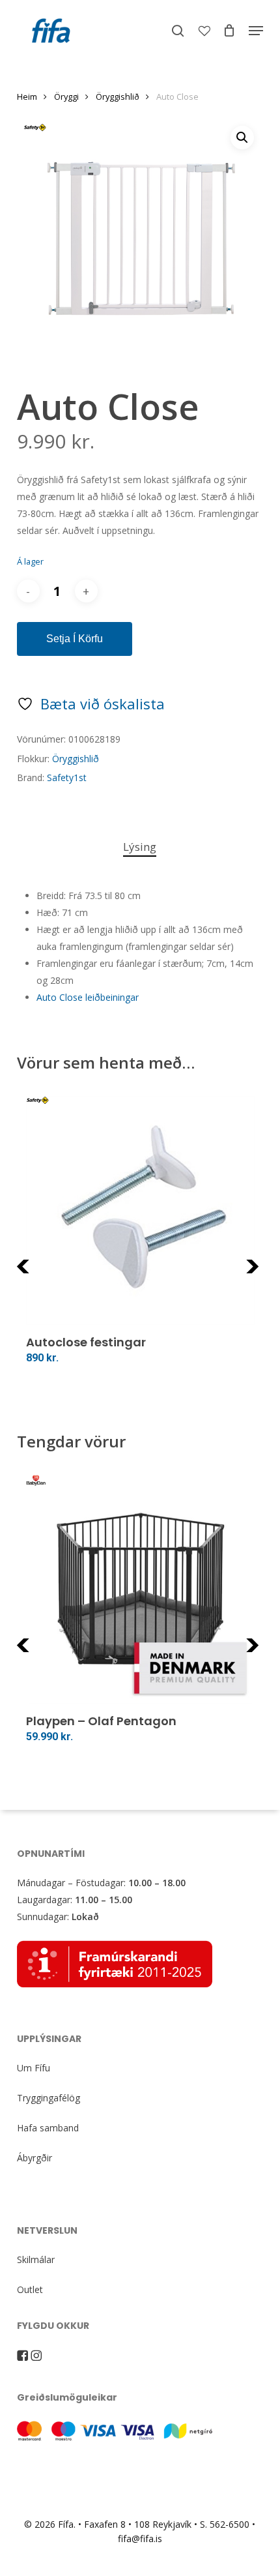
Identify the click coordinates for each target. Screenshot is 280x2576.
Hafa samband (48, 2128)
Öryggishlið (118, 96)
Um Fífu (34, 2068)
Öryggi (66, 96)
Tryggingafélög (49, 2098)
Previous (49, 1274)
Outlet (30, 2289)
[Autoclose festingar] (140, 1210)
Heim (27, 96)
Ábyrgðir (35, 2158)
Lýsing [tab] (140, 847)
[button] (256, 31)
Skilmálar (36, 2259)
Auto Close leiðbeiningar (88, 997)
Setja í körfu (75, 639)
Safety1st (67, 777)
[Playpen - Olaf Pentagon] (140, 1589)
